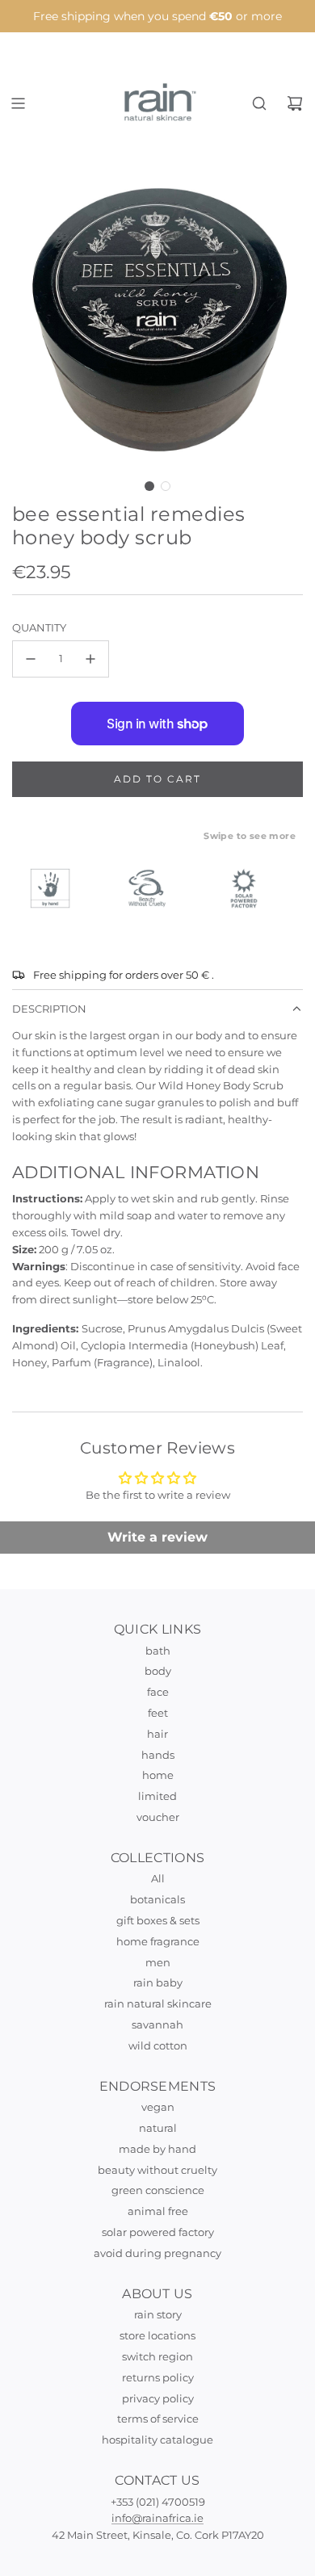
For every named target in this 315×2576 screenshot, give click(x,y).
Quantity (39, 627)
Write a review (157, 1537)
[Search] (259, 103)
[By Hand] (57, 888)
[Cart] (295, 103)
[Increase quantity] (90, 659)
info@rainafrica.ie (157, 2518)
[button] (149, 486)
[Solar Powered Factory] (251, 888)
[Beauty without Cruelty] (154, 888)
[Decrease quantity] (31, 659)
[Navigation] (18, 103)
